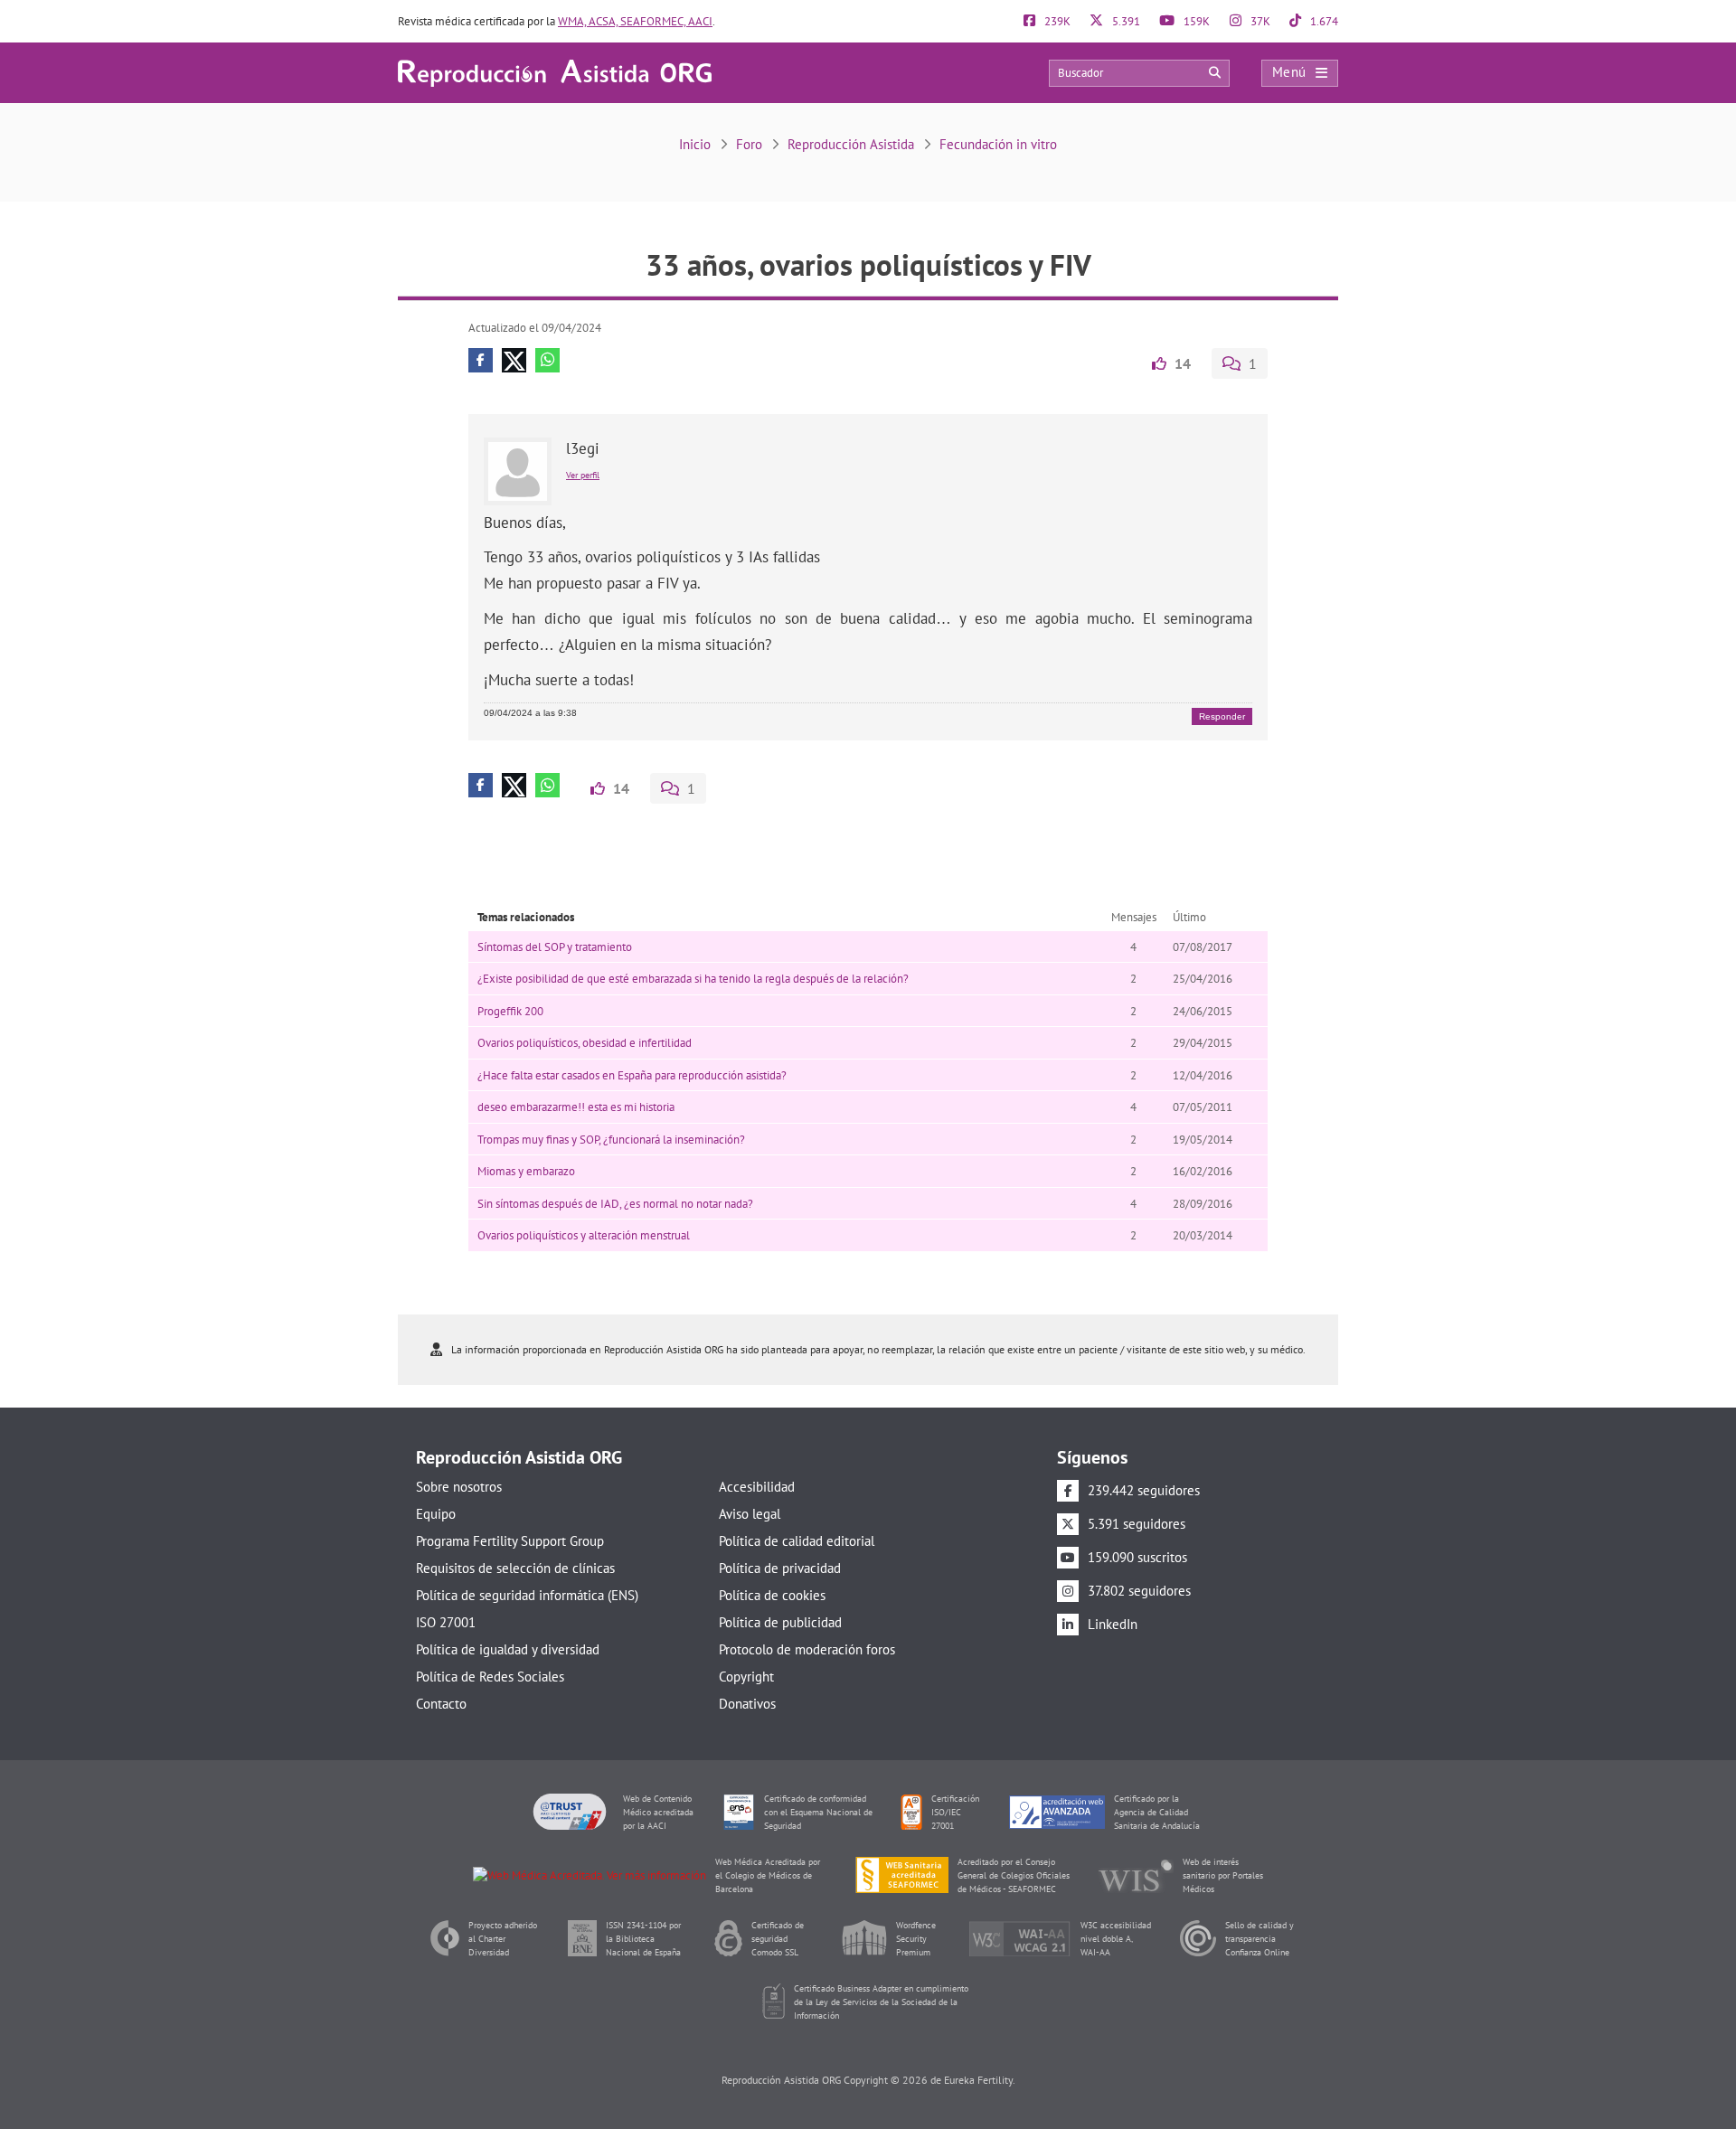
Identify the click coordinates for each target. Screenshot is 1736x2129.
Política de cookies (772, 1595)
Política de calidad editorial (797, 1541)
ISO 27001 (446, 1622)
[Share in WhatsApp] (547, 360)
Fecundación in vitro (998, 144)
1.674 (1323, 21)
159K (1195, 21)
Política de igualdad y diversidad (508, 1649)
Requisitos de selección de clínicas (515, 1568)
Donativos (747, 1704)
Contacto (441, 1704)
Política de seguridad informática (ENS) (527, 1595)
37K (1259, 21)
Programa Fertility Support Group (510, 1541)
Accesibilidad (757, 1487)
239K (1056, 21)
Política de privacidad (780, 1568)
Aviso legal (750, 1514)
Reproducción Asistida (851, 144)
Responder (1222, 716)
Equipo (436, 1514)
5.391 (1125, 21)
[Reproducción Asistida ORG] (555, 72)
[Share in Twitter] (514, 360)
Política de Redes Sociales (490, 1677)
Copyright (746, 1677)
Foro (749, 144)
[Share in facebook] (481, 360)
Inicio (695, 144)
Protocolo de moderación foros (807, 1649)
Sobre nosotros (459, 1487)
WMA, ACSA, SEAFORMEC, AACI (635, 21)
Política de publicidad (780, 1622)
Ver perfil (583, 475)
